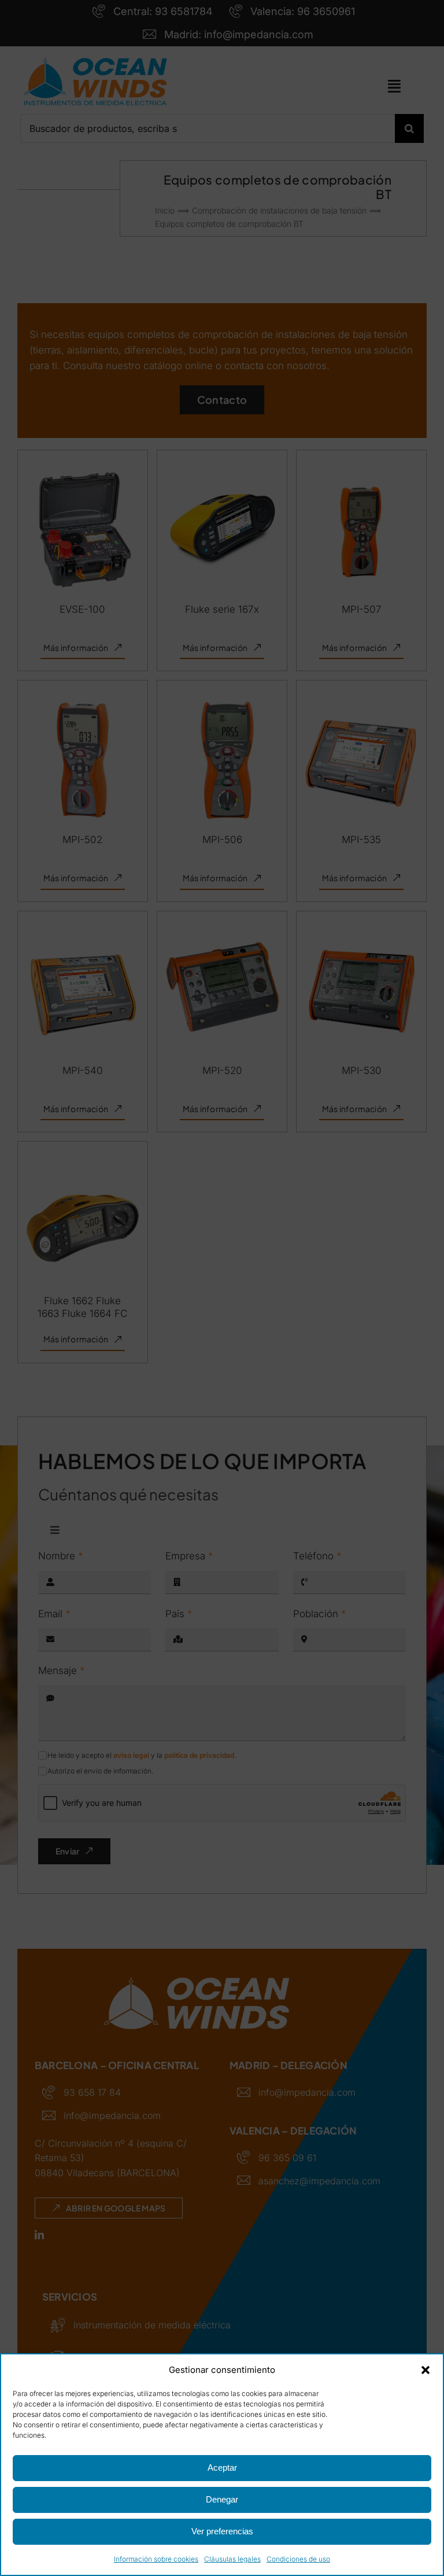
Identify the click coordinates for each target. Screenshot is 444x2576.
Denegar (222, 2499)
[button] (425, 2370)
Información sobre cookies (156, 2559)
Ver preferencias (222, 2531)
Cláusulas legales (232, 2559)
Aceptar (222, 2468)
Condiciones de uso (298, 2559)
